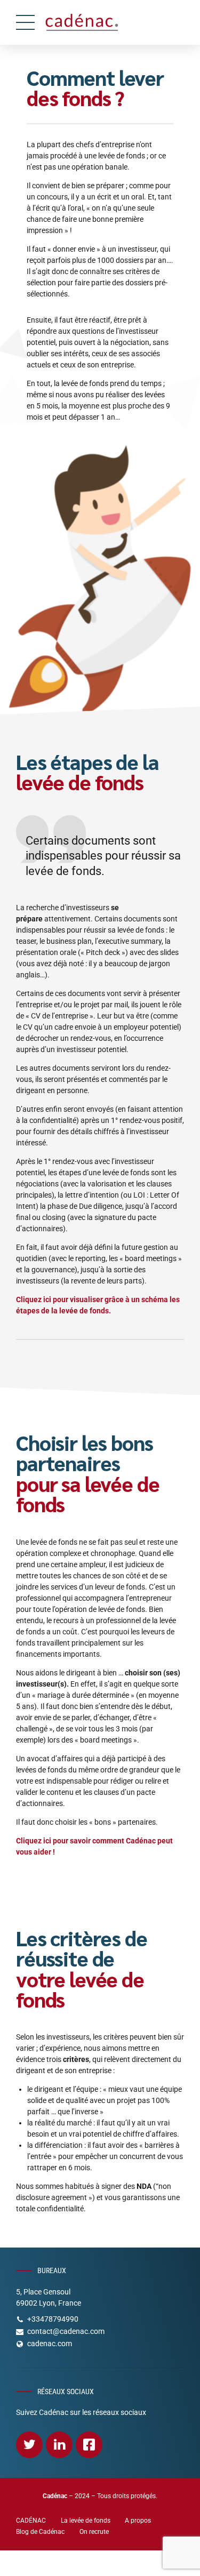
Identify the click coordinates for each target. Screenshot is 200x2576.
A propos (138, 2521)
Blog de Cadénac (40, 2532)
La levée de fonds (86, 2521)
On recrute (94, 2532)
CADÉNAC (31, 2521)
